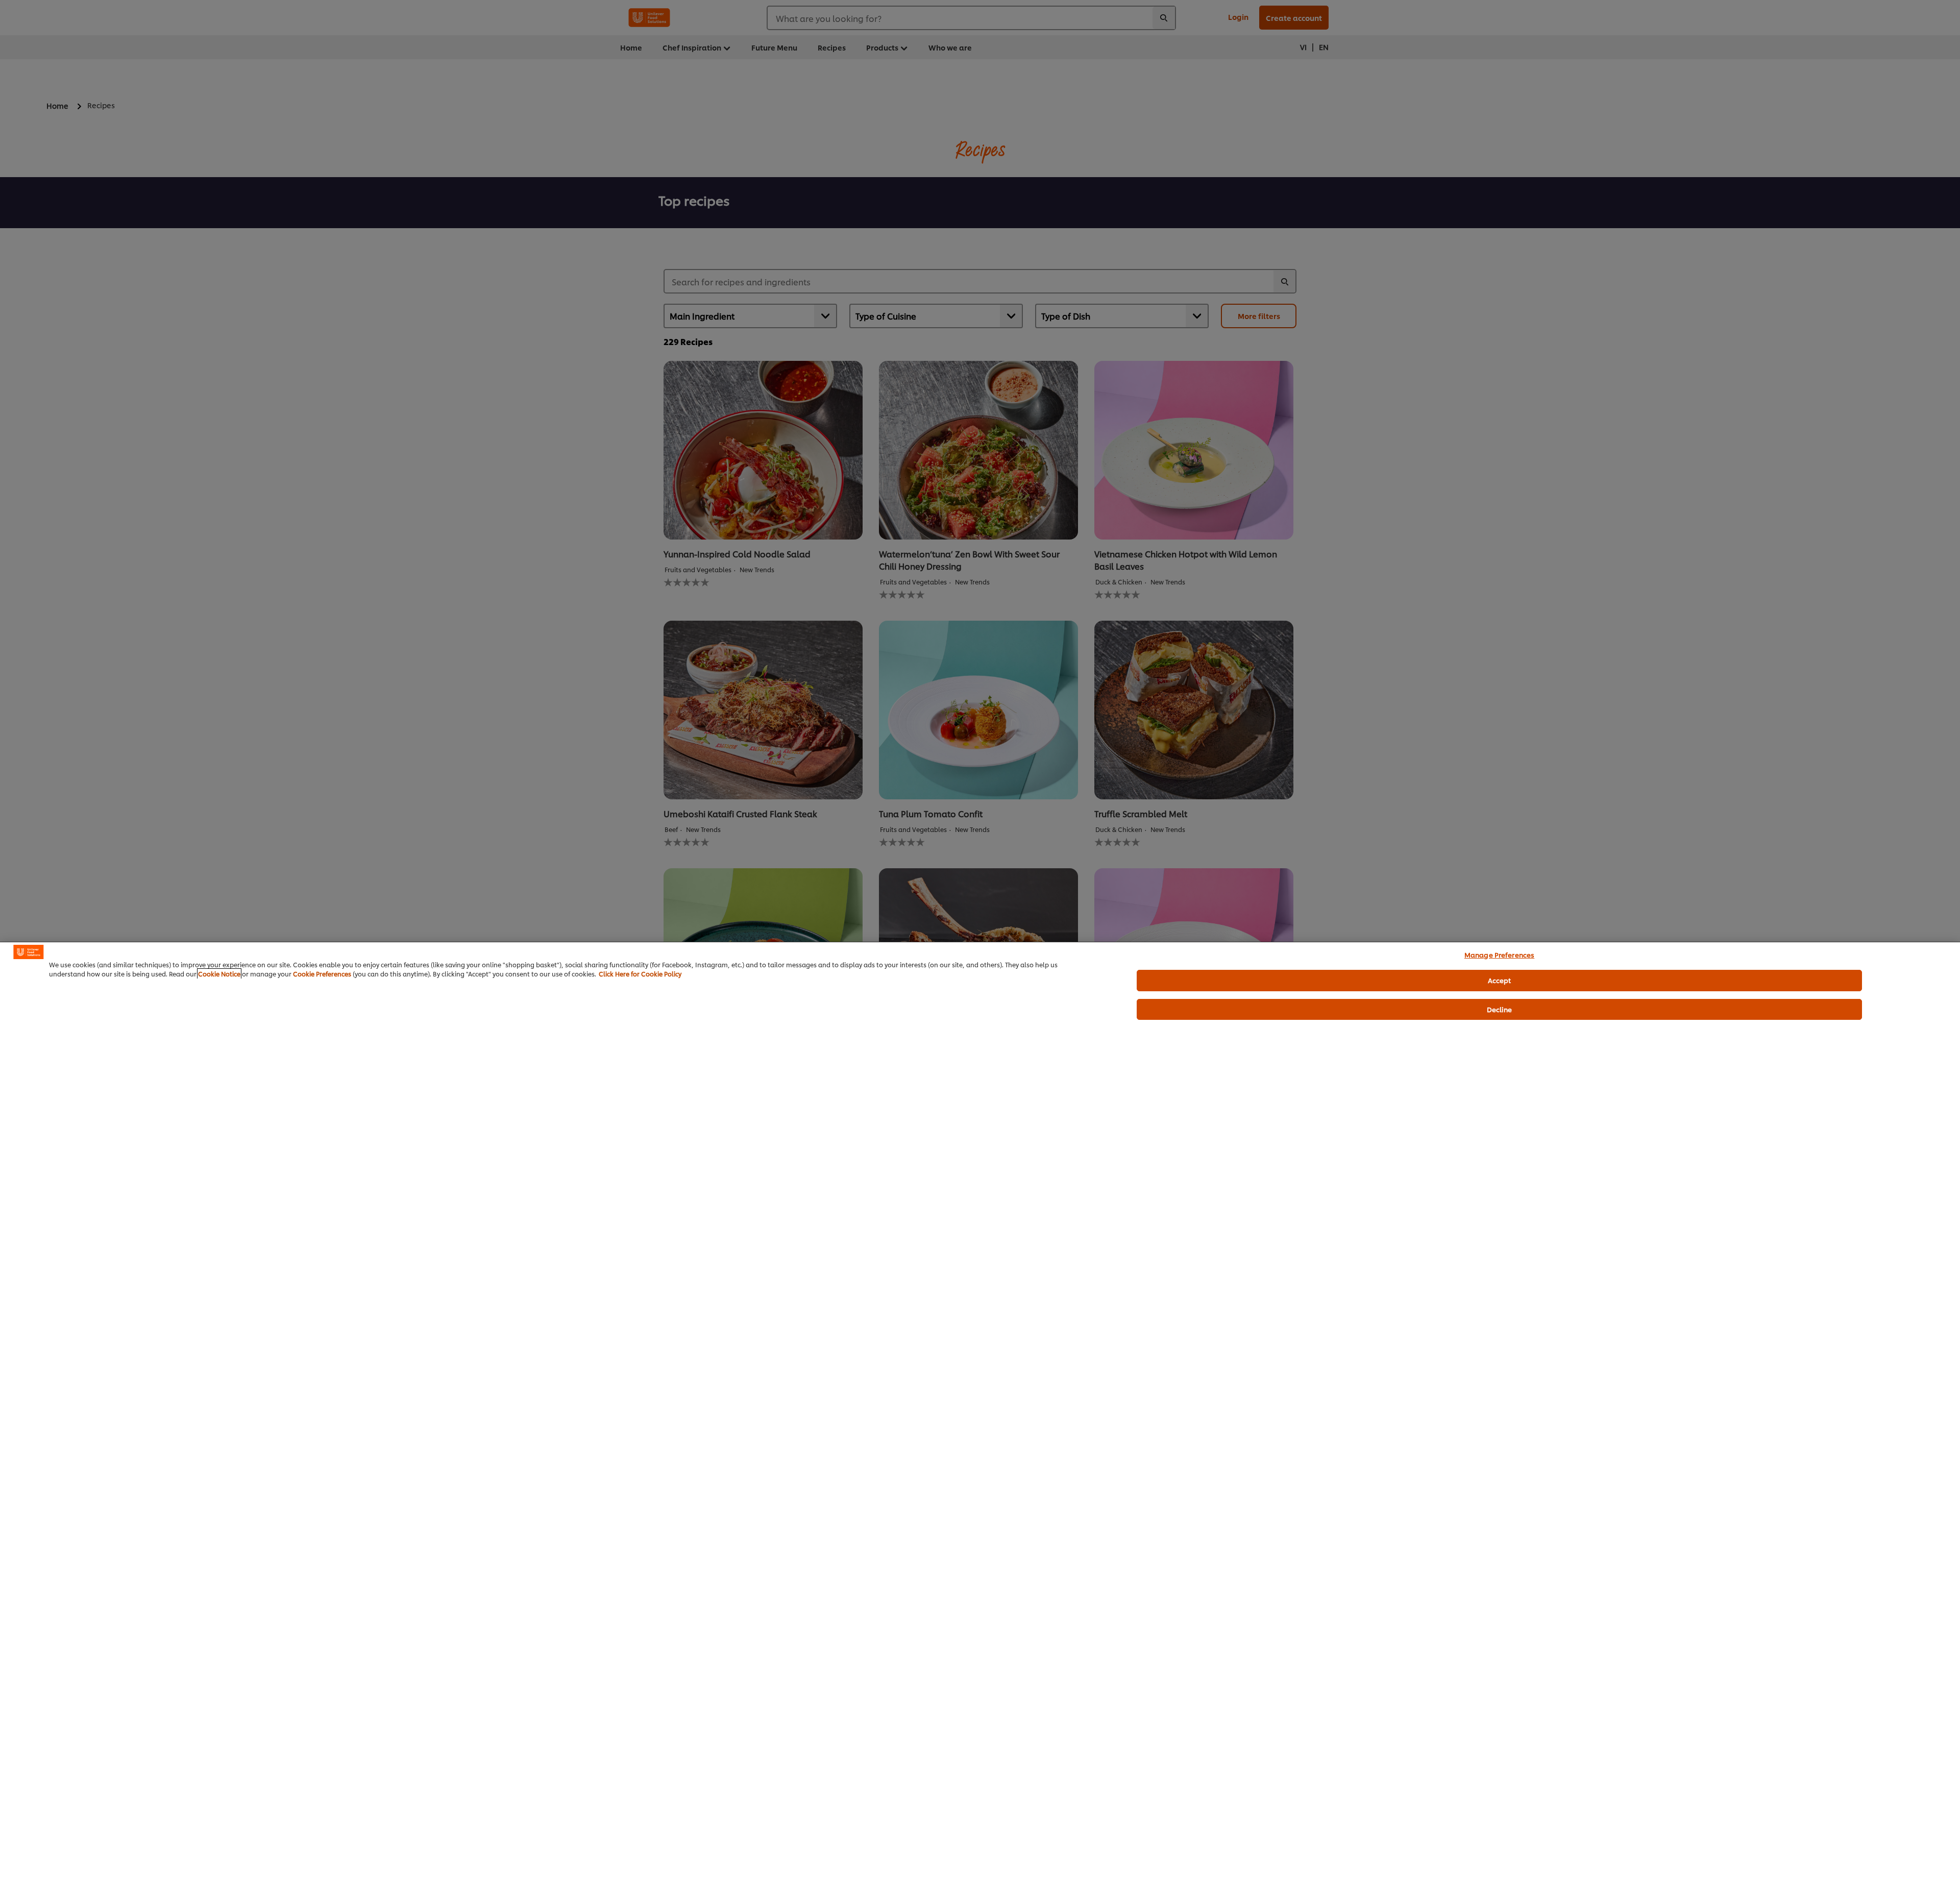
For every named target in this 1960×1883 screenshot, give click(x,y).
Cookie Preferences (322, 974)
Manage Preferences (1499, 955)
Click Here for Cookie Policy (640, 974)
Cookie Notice (219, 974)
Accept (1500, 980)
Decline (1500, 1009)
